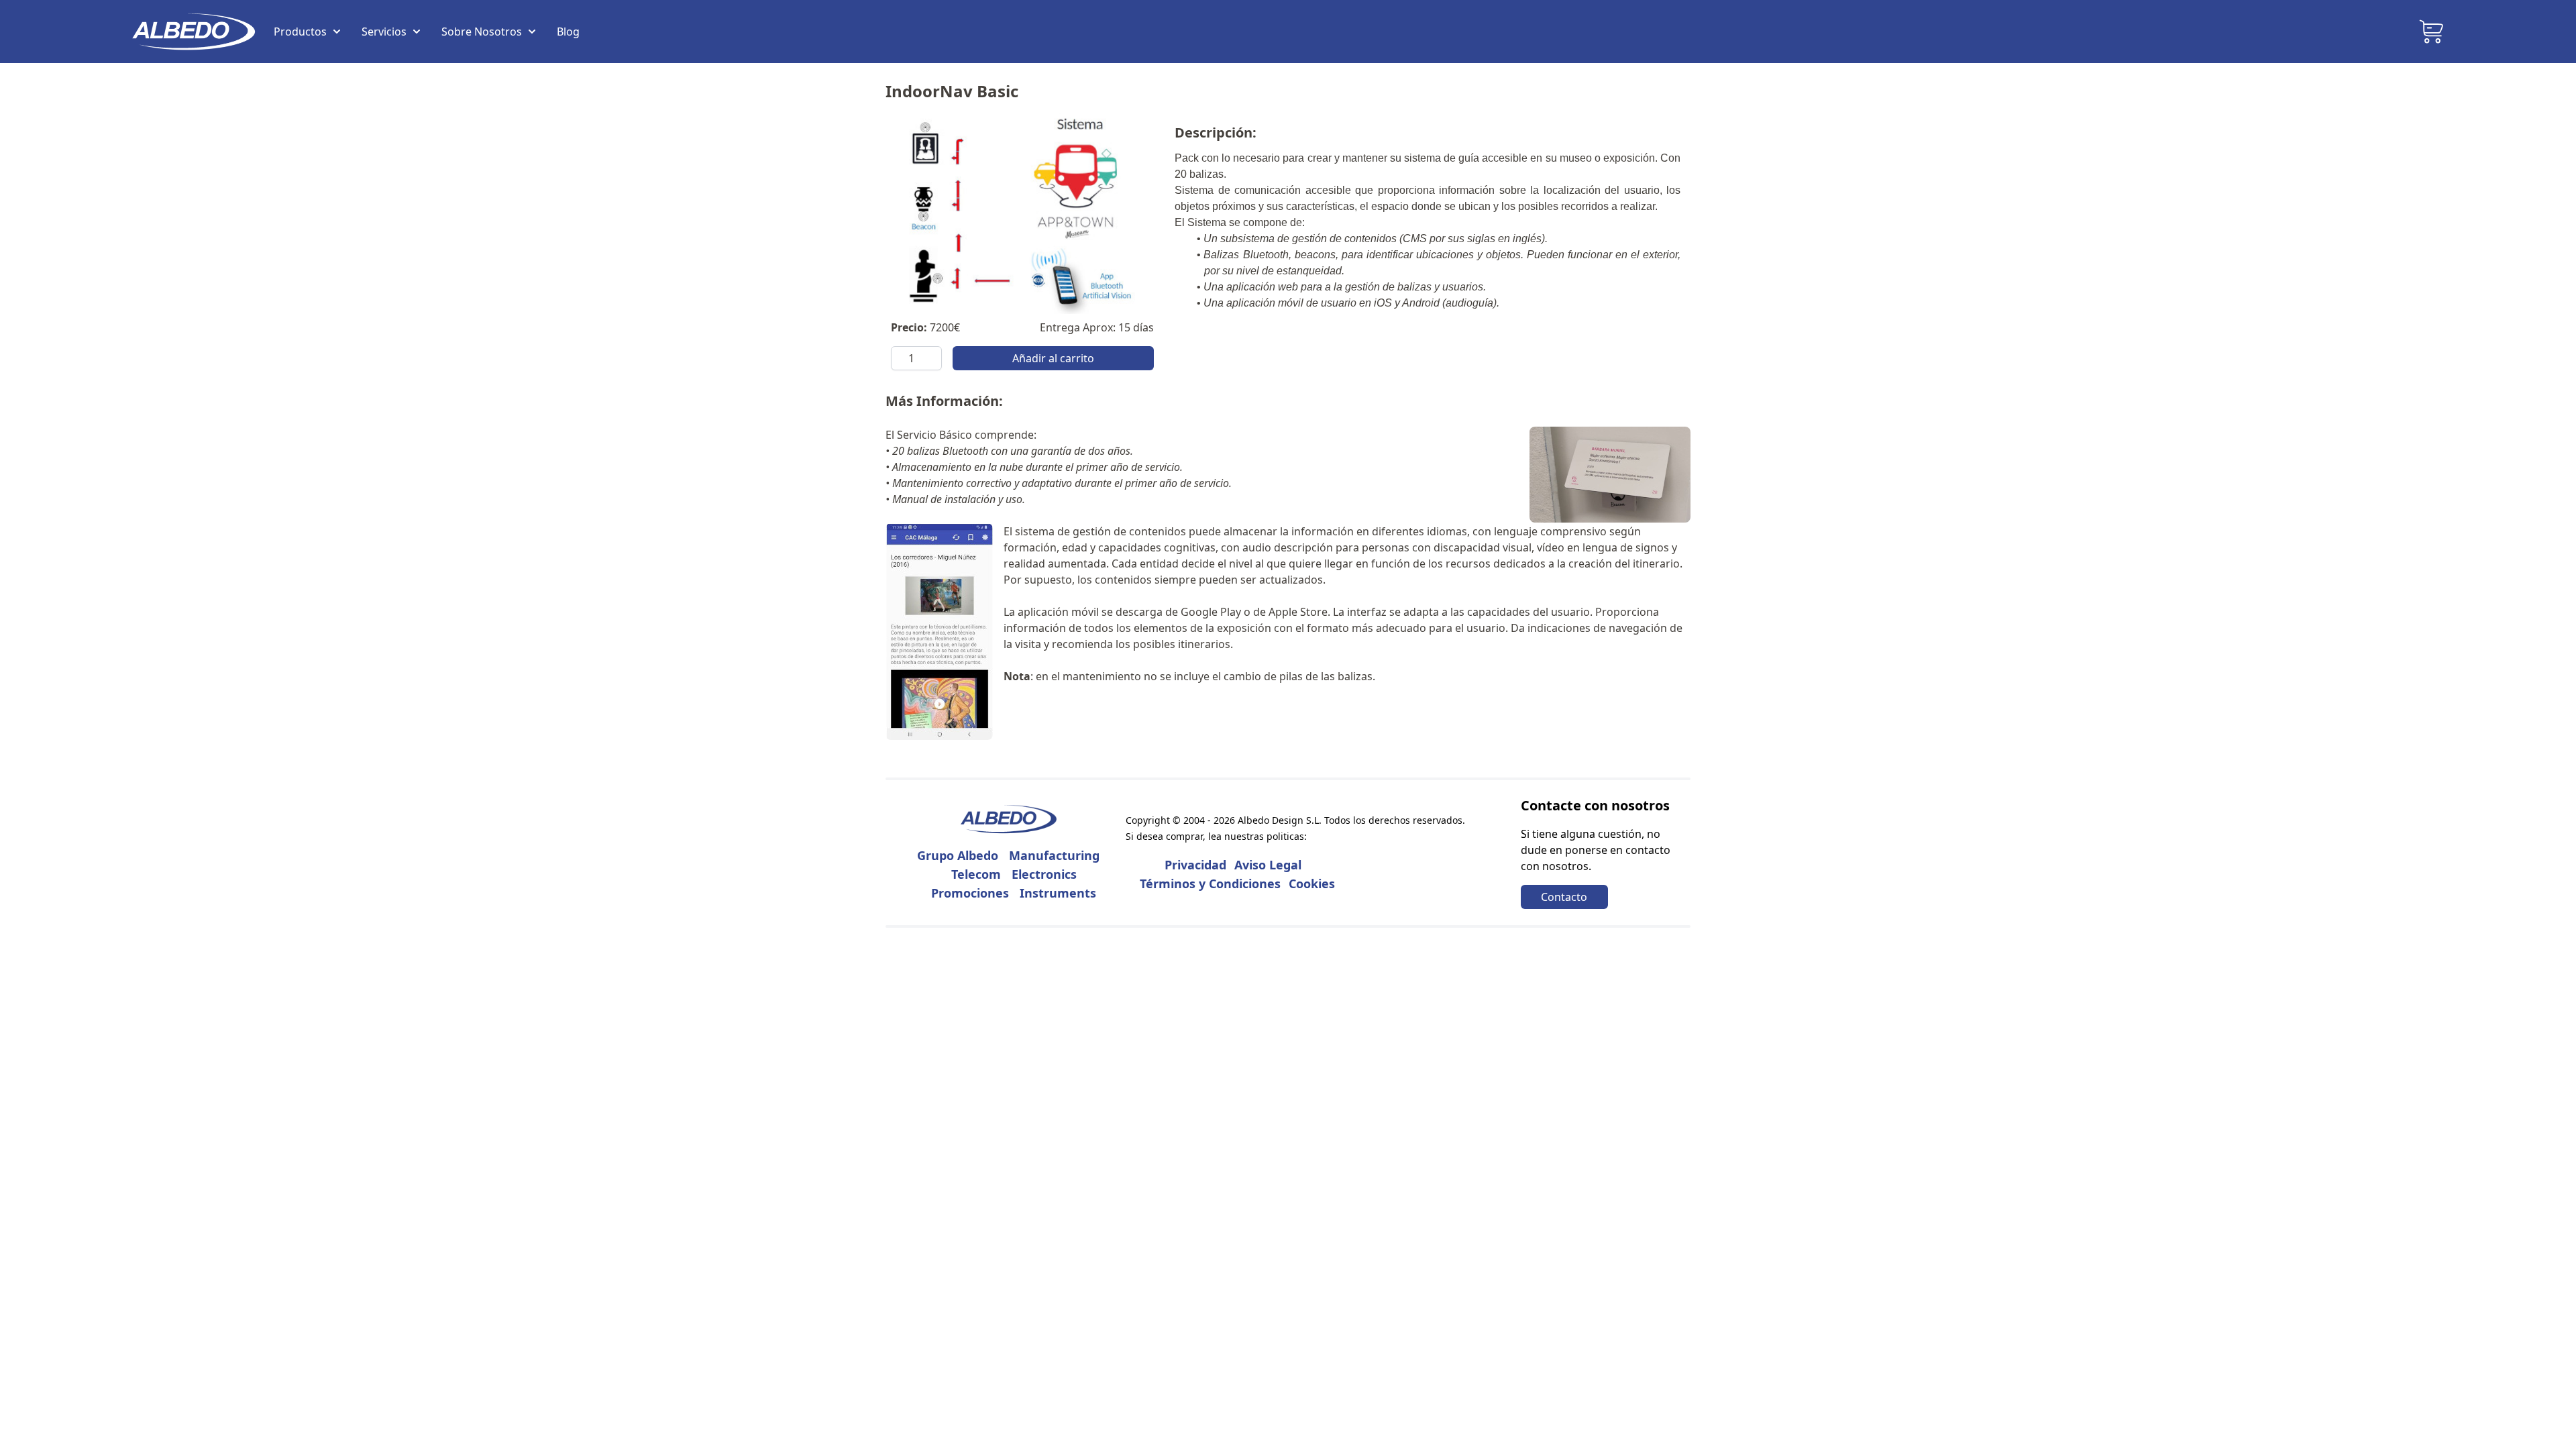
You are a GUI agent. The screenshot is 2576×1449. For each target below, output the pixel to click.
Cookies (1312, 883)
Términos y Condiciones (1210, 883)
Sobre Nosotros (482, 32)
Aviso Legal (1268, 865)
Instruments (1058, 893)
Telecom (976, 874)
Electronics (1044, 874)
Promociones (970, 893)
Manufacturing (1054, 855)
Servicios (384, 32)
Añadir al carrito (1053, 358)
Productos (300, 32)
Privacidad (1195, 865)
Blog (568, 32)
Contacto (1564, 897)
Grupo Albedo (958, 855)
